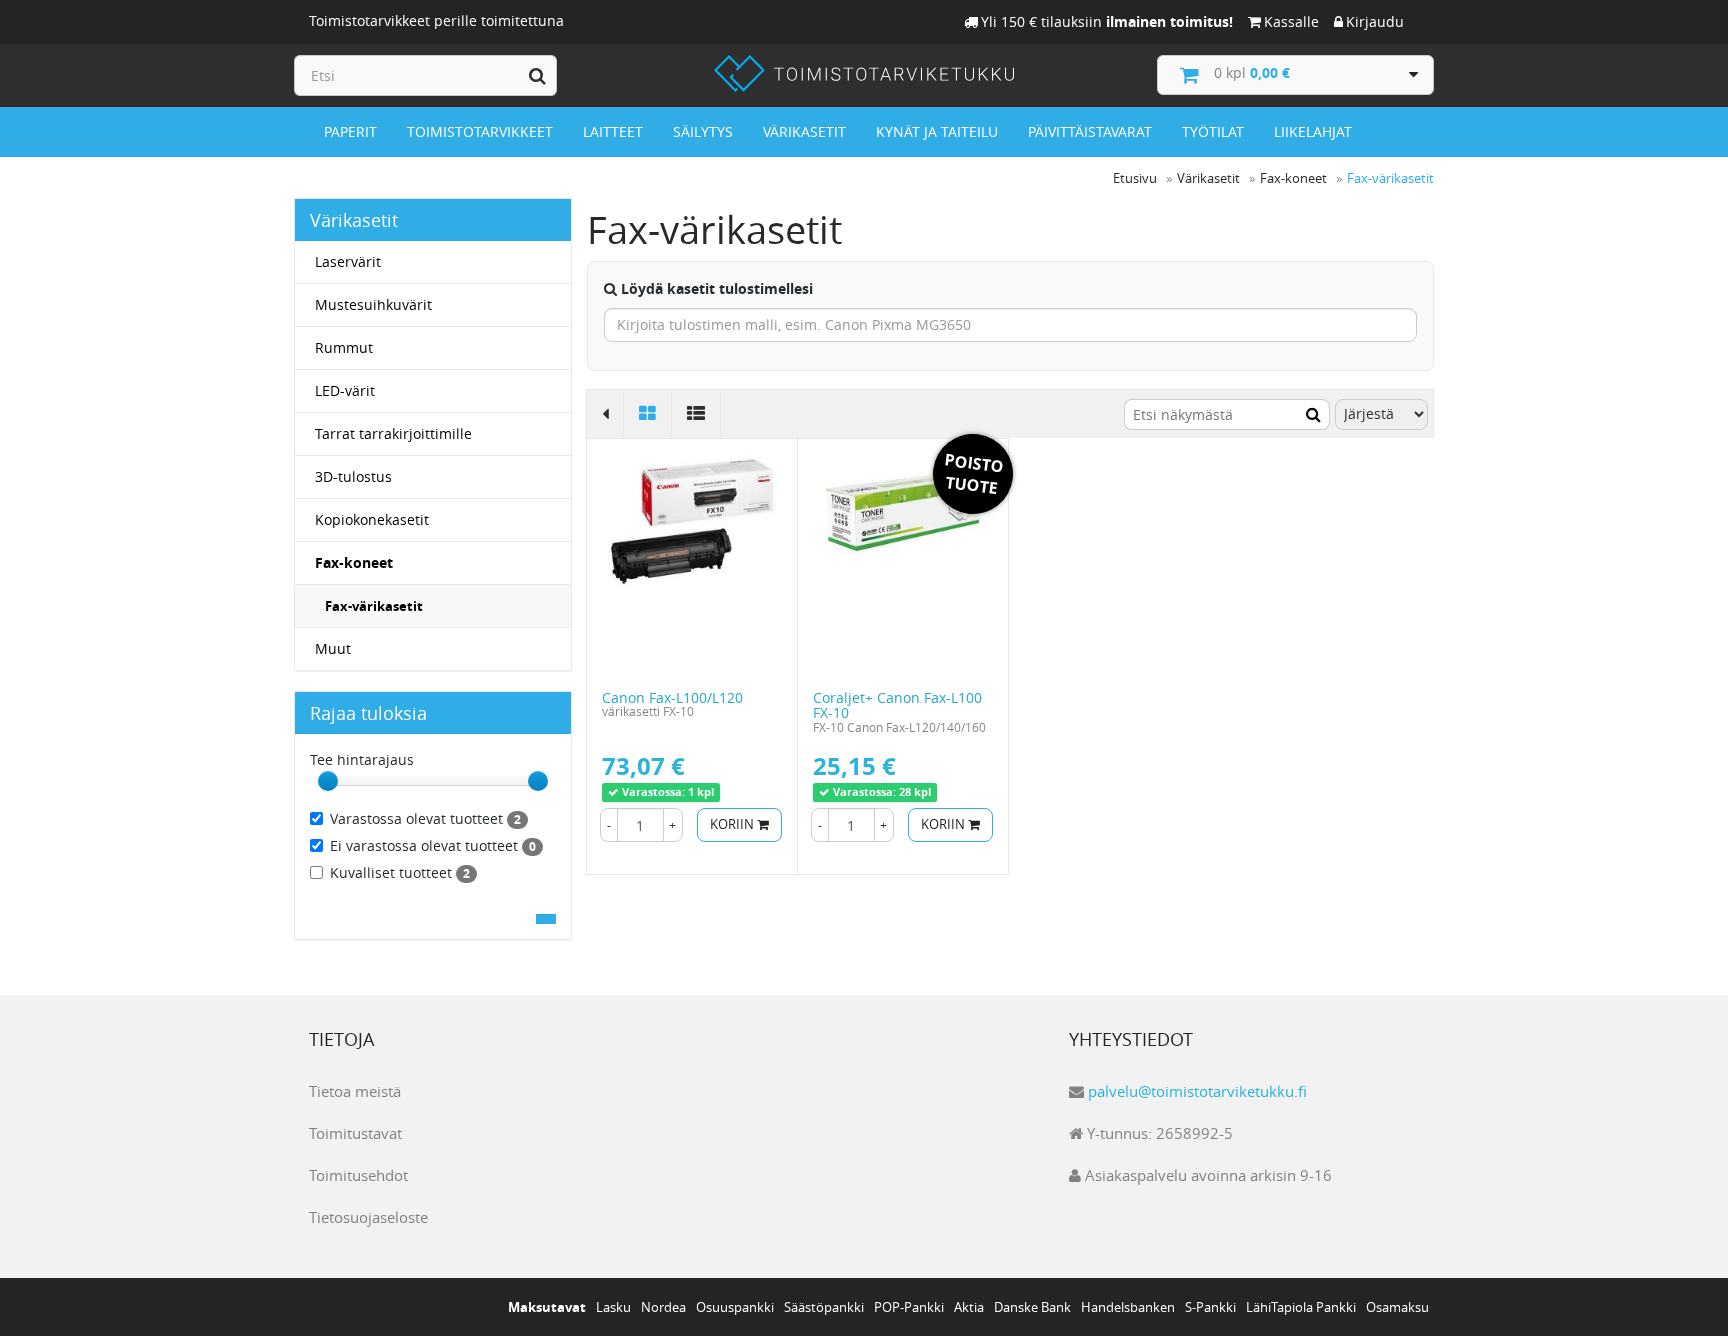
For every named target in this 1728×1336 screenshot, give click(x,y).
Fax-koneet (354, 562)
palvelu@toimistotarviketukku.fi (1197, 1091)
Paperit (350, 131)
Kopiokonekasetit (372, 519)
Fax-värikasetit (374, 606)
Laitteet (613, 131)
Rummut (344, 347)
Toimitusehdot (358, 1175)
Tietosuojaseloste (368, 1217)
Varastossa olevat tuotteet (425, 818)
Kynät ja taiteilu (937, 131)
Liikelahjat (1313, 131)
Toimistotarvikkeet (480, 131)
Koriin (733, 824)
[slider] (328, 781)
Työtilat (1213, 131)
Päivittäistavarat (1090, 131)
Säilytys (703, 131)
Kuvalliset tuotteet (400, 872)
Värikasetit (804, 131)
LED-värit (345, 390)
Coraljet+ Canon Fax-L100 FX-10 (897, 705)
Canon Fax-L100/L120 (672, 697)
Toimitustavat (355, 1133)
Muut (333, 648)
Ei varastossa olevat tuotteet (433, 845)
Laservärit (348, 261)
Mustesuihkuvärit (373, 304)
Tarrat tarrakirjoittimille (393, 433)
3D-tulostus (353, 476)
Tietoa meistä (355, 1091)
